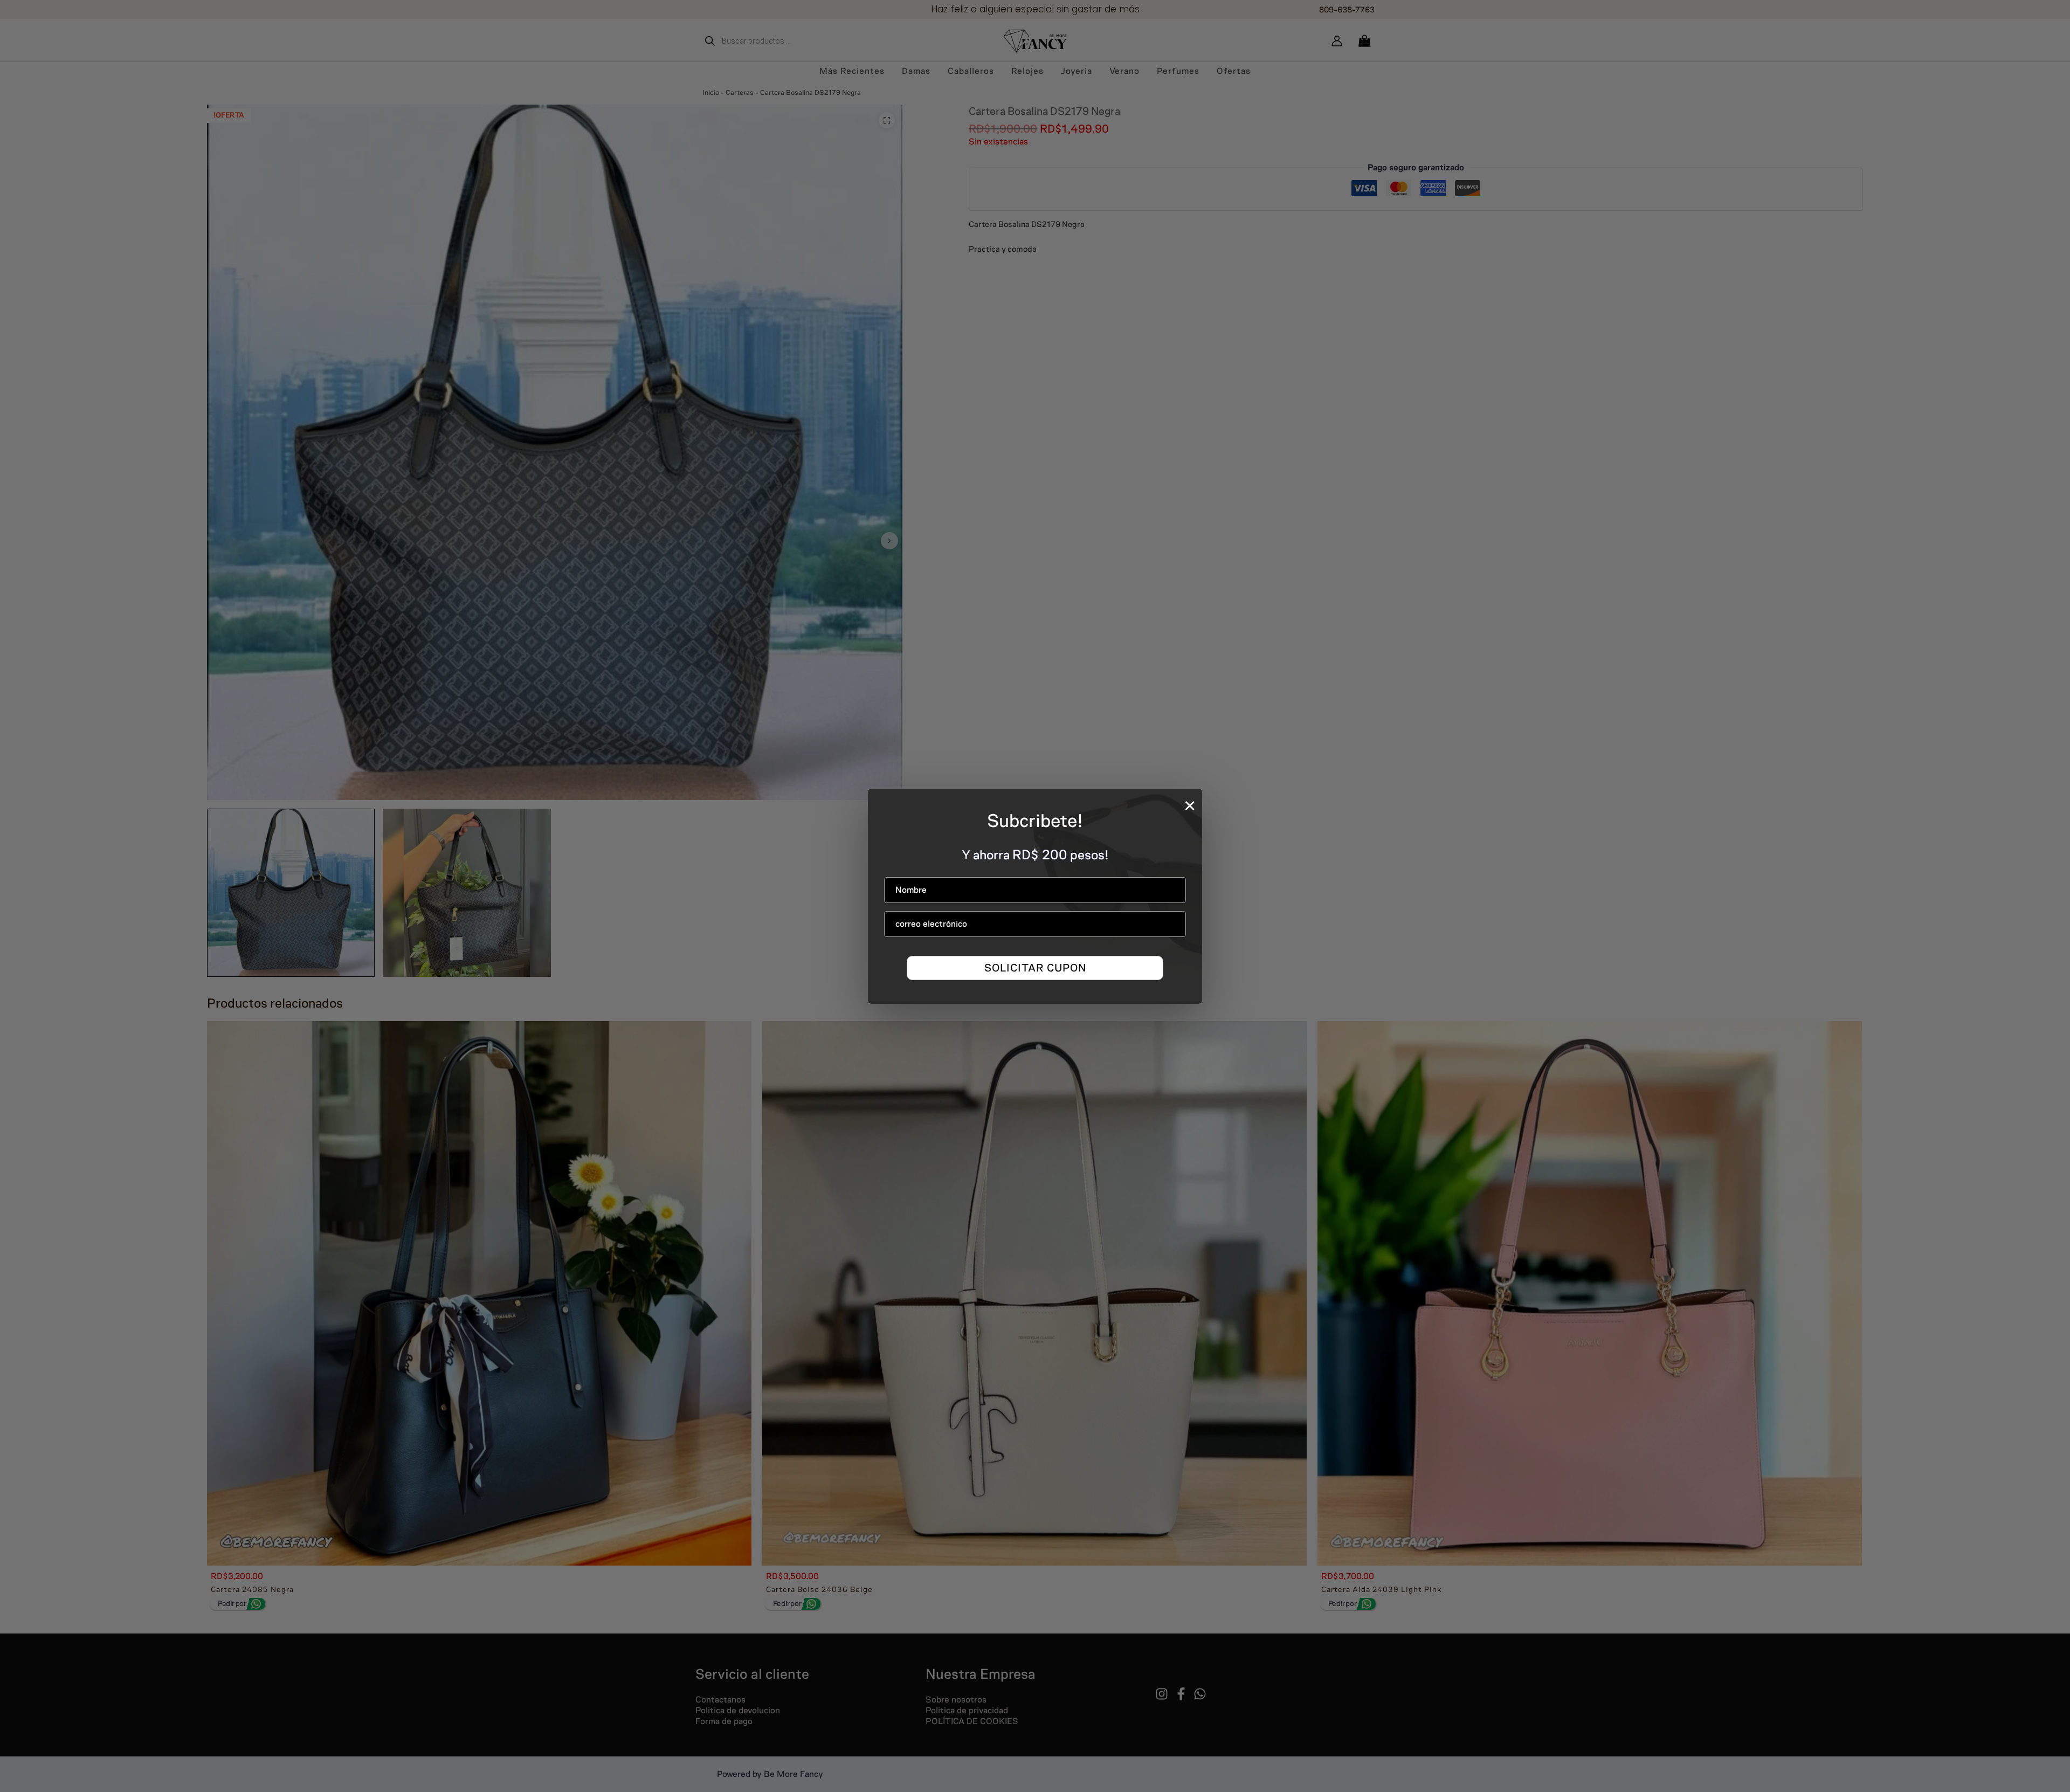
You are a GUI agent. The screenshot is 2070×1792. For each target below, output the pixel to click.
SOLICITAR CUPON (1035, 967)
